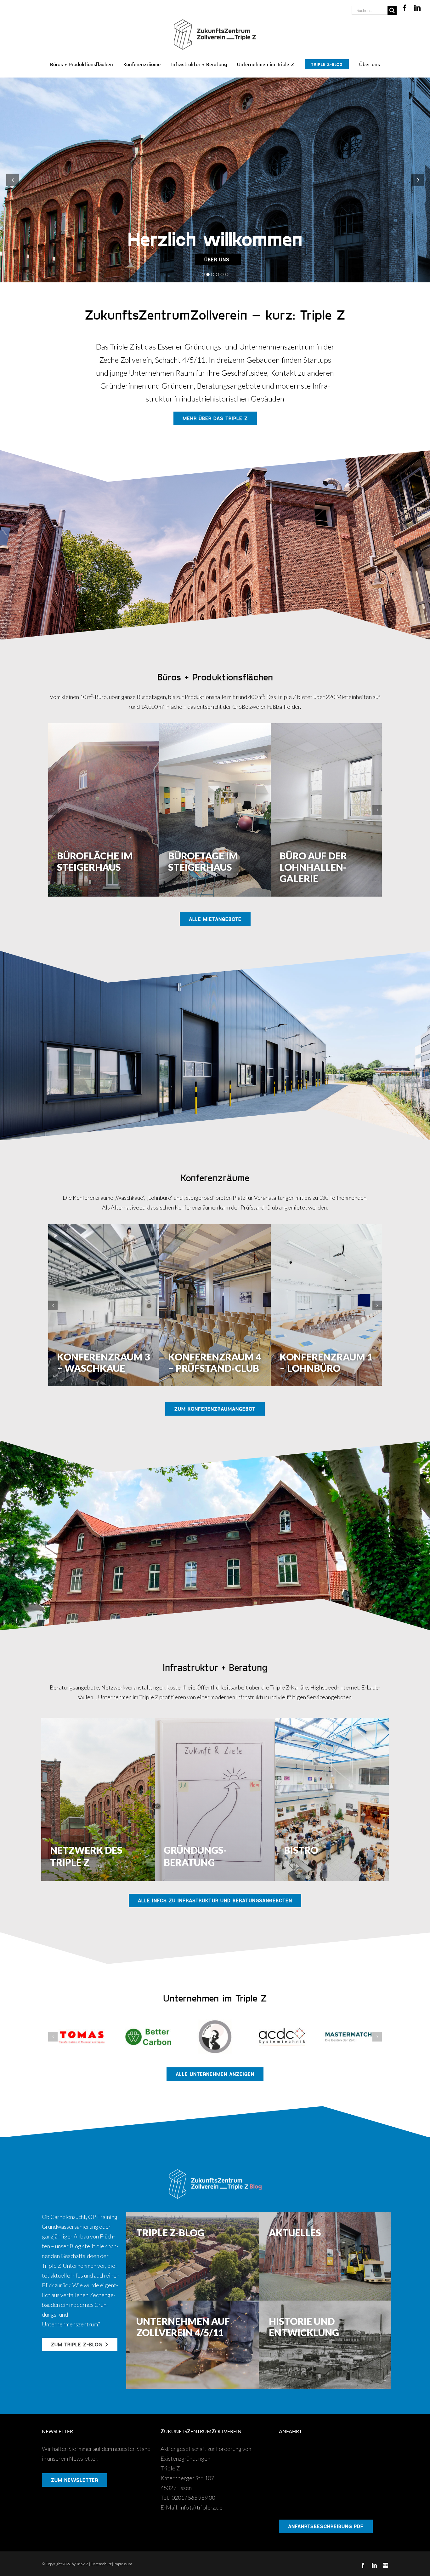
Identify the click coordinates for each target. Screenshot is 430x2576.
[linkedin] (417, 8)
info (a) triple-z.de (201, 2507)
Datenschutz (101, 2564)
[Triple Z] (215, 18)
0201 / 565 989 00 (193, 2498)
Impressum (123, 2564)
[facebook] (405, 8)
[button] (53, 810)
